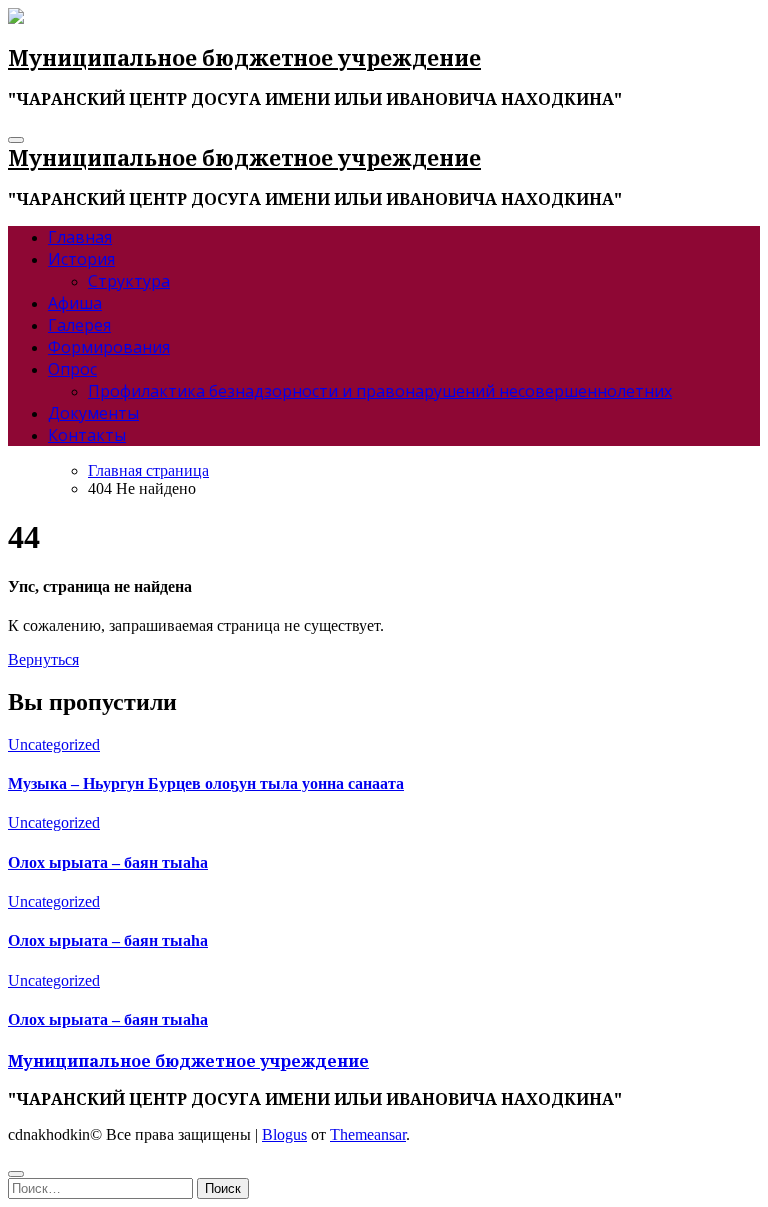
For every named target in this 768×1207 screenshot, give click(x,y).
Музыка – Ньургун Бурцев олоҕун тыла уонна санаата (206, 783)
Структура (129, 281)
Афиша (75, 303)
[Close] (16, 1174)
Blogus (284, 1134)
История (81, 259)
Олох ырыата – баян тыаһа (108, 862)
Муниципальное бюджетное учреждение (244, 58)
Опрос (72, 369)
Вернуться (43, 659)
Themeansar (368, 1134)
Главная (80, 237)
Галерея (79, 325)
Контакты (87, 435)
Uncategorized (54, 744)
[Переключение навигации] (16, 140)
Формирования (109, 347)
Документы (93, 413)
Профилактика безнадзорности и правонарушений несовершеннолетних (380, 391)
